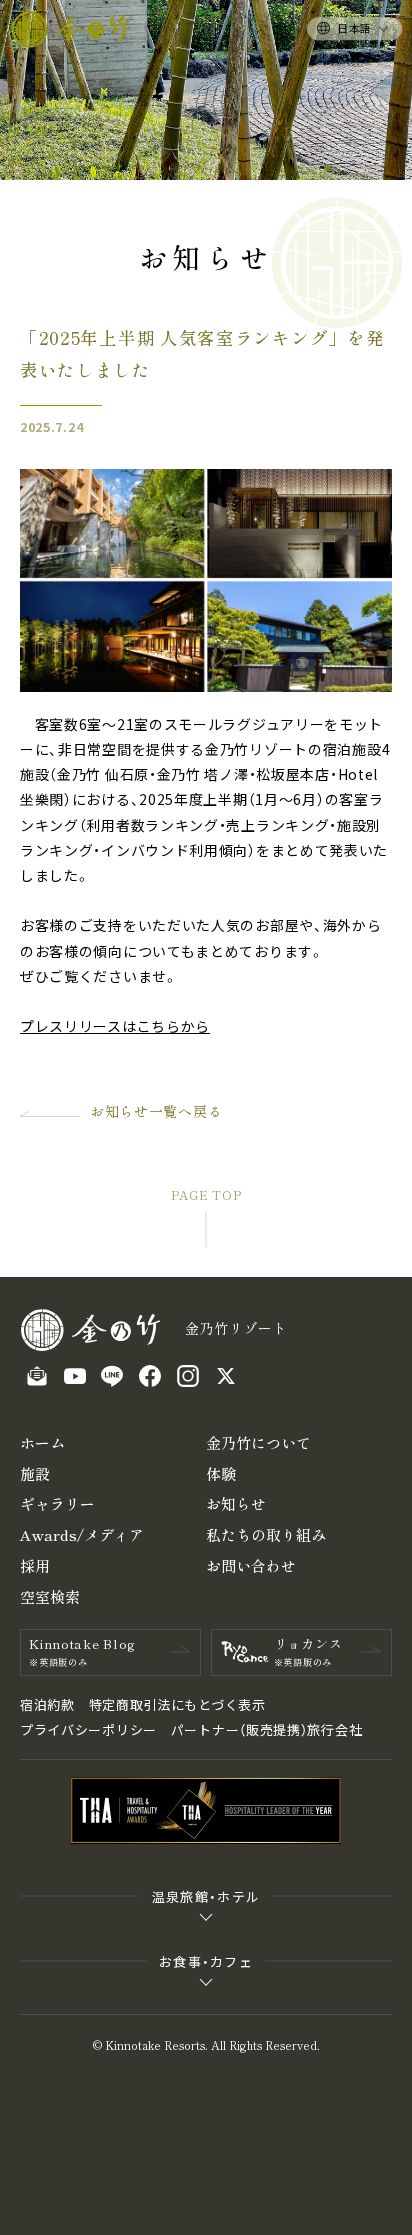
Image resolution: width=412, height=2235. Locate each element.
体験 (221, 1473)
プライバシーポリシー (88, 1729)
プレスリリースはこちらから (115, 1026)
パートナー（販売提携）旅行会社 (267, 1729)
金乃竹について (258, 1442)
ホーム (42, 1442)
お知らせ (236, 1503)
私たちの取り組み (266, 1534)
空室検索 (50, 1596)
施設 (35, 1473)
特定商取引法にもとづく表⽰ (177, 1704)
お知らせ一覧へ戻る (156, 1111)
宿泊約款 (47, 1704)
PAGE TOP (206, 1195)
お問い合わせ (251, 1565)
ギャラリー (57, 1503)
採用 (35, 1565)
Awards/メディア (82, 1534)
